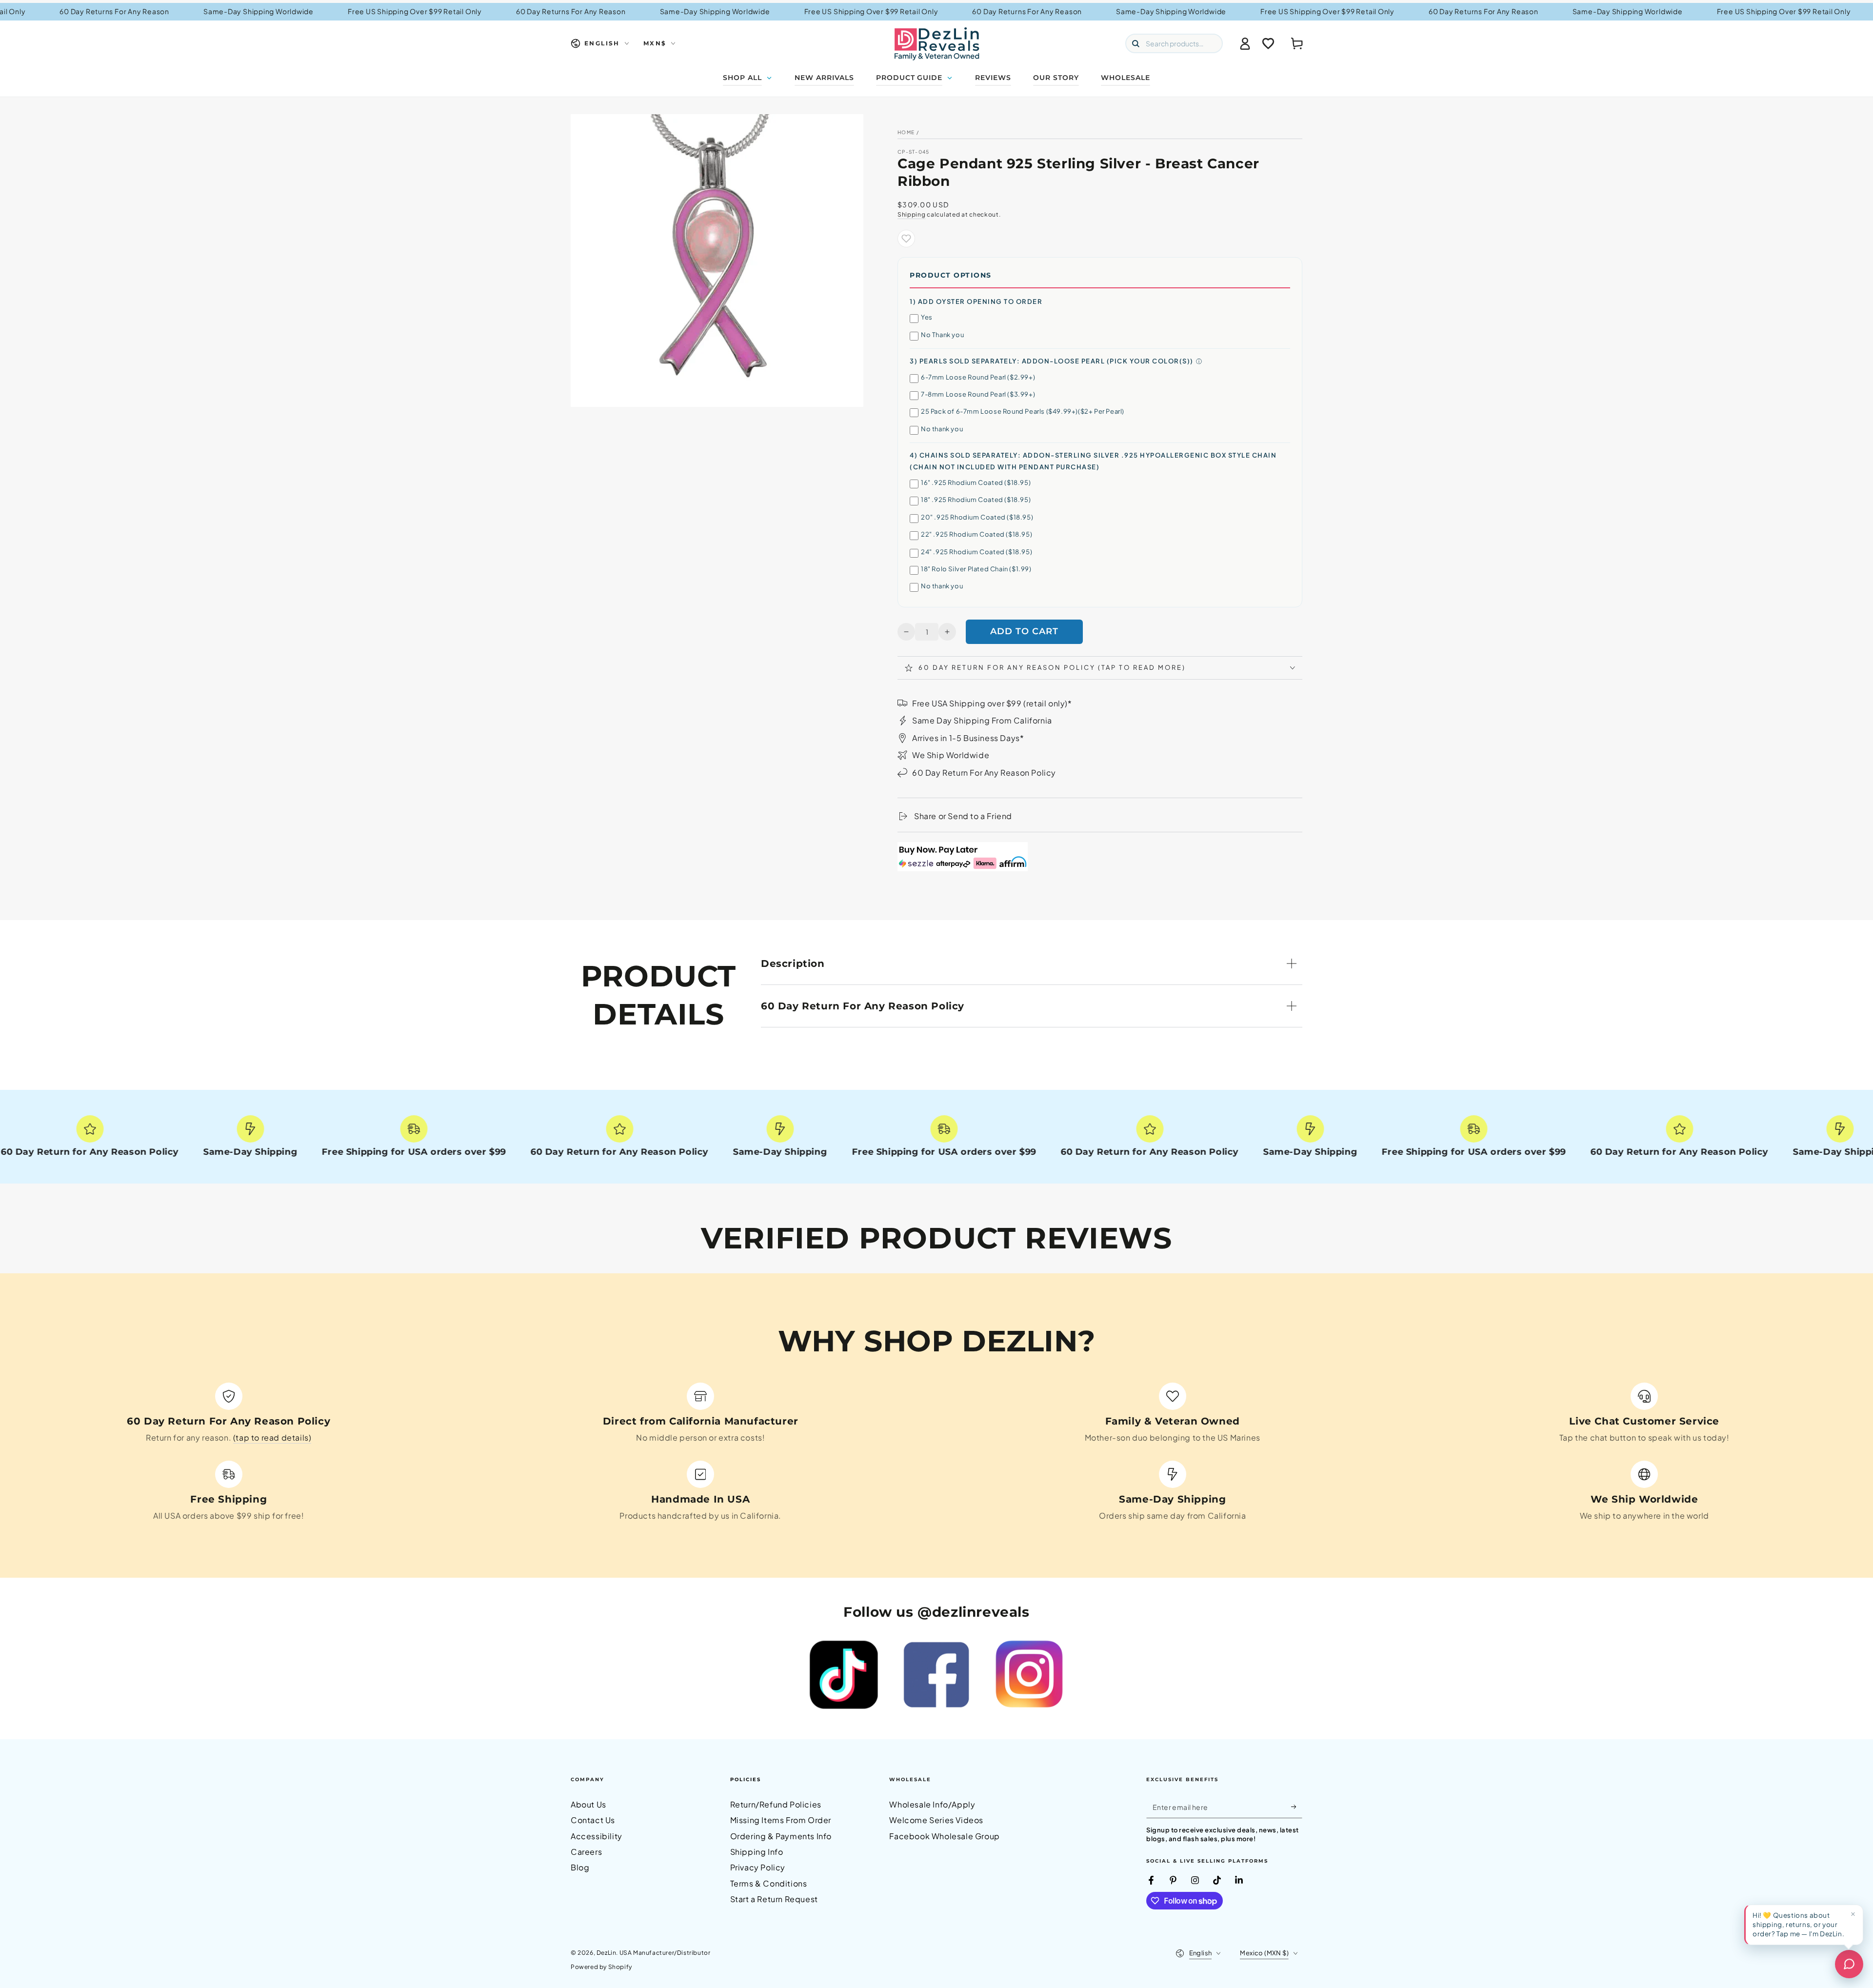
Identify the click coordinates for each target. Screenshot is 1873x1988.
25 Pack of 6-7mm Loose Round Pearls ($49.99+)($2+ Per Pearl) (1023, 411)
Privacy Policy (758, 1867)
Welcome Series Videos (936, 1820)
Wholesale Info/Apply (932, 1804)
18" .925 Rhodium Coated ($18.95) (976, 500)
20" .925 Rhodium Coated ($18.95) (977, 517)
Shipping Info (757, 1852)
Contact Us (593, 1820)
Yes (927, 317)
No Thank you (942, 335)
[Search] (1136, 43)
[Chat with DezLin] (1849, 1964)
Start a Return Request (774, 1899)
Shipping (912, 214)
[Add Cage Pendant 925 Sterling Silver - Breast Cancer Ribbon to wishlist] (906, 239)
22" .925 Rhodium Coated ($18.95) (976, 534)
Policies (746, 1779)
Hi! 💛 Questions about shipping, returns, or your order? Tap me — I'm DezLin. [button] (1798, 1924)
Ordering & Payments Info (781, 1836)
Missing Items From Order (781, 1820)
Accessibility (597, 1836)
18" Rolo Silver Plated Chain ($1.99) (976, 569)
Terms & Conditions (769, 1883)
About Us (588, 1804)
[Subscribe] (1297, 1807)
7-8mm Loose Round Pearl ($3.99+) (978, 394)
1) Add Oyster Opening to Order (976, 301)
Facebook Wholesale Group (944, 1836)
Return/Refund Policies (776, 1804)
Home (906, 132)
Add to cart (1024, 631)
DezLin (607, 1953)
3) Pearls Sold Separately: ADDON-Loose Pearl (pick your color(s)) (1052, 361)
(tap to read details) (272, 1437)
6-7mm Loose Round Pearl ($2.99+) (978, 377)
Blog (580, 1867)
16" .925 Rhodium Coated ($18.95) (976, 482)
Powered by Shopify (601, 1967)
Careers (586, 1852)
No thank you (942, 429)
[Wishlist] (1268, 43)
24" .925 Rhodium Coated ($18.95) (976, 552)
